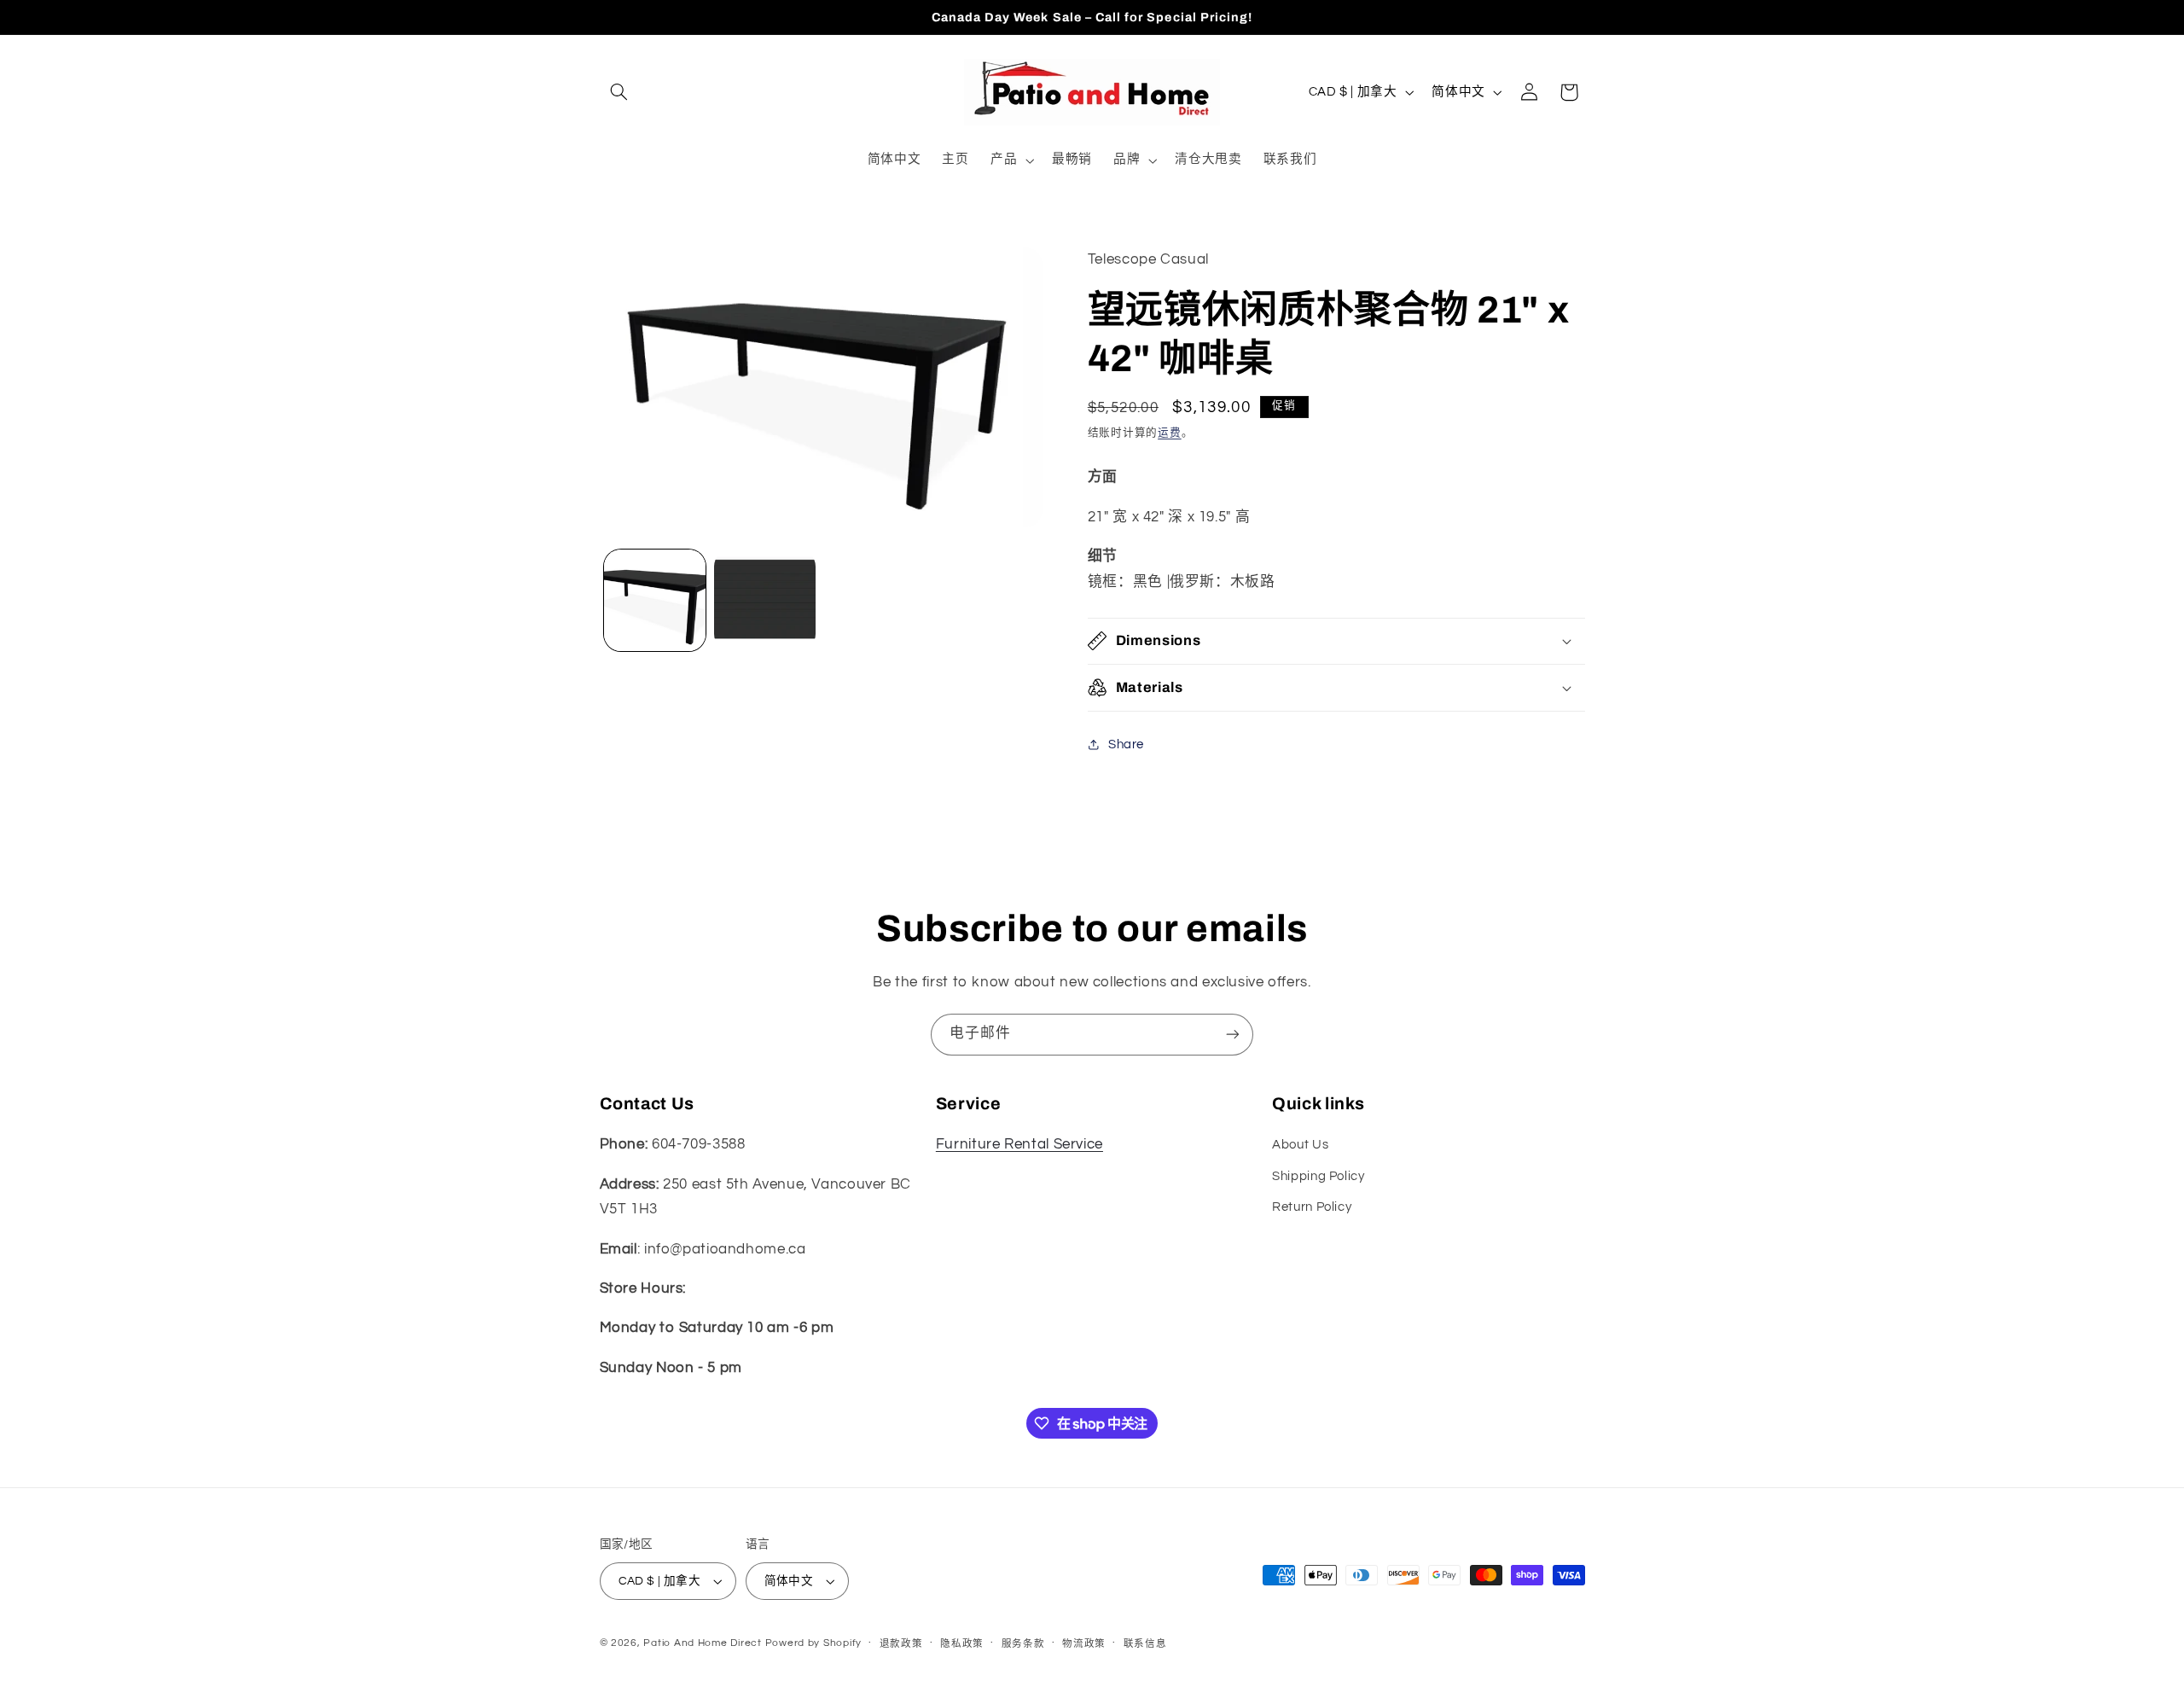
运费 (1169, 433)
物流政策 (1084, 1644)
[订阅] (1233, 1035)
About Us (1300, 1145)
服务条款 (1023, 1644)
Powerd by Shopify (814, 1643)
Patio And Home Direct (702, 1643)
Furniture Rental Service (1019, 1144)
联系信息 (1145, 1644)
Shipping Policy (1318, 1176)
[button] (619, 92)
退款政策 (901, 1644)
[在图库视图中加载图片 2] (765, 600)
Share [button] (1126, 744)
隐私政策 (962, 1644)
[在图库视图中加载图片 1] (655, 600)
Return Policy (1312, 1207)
